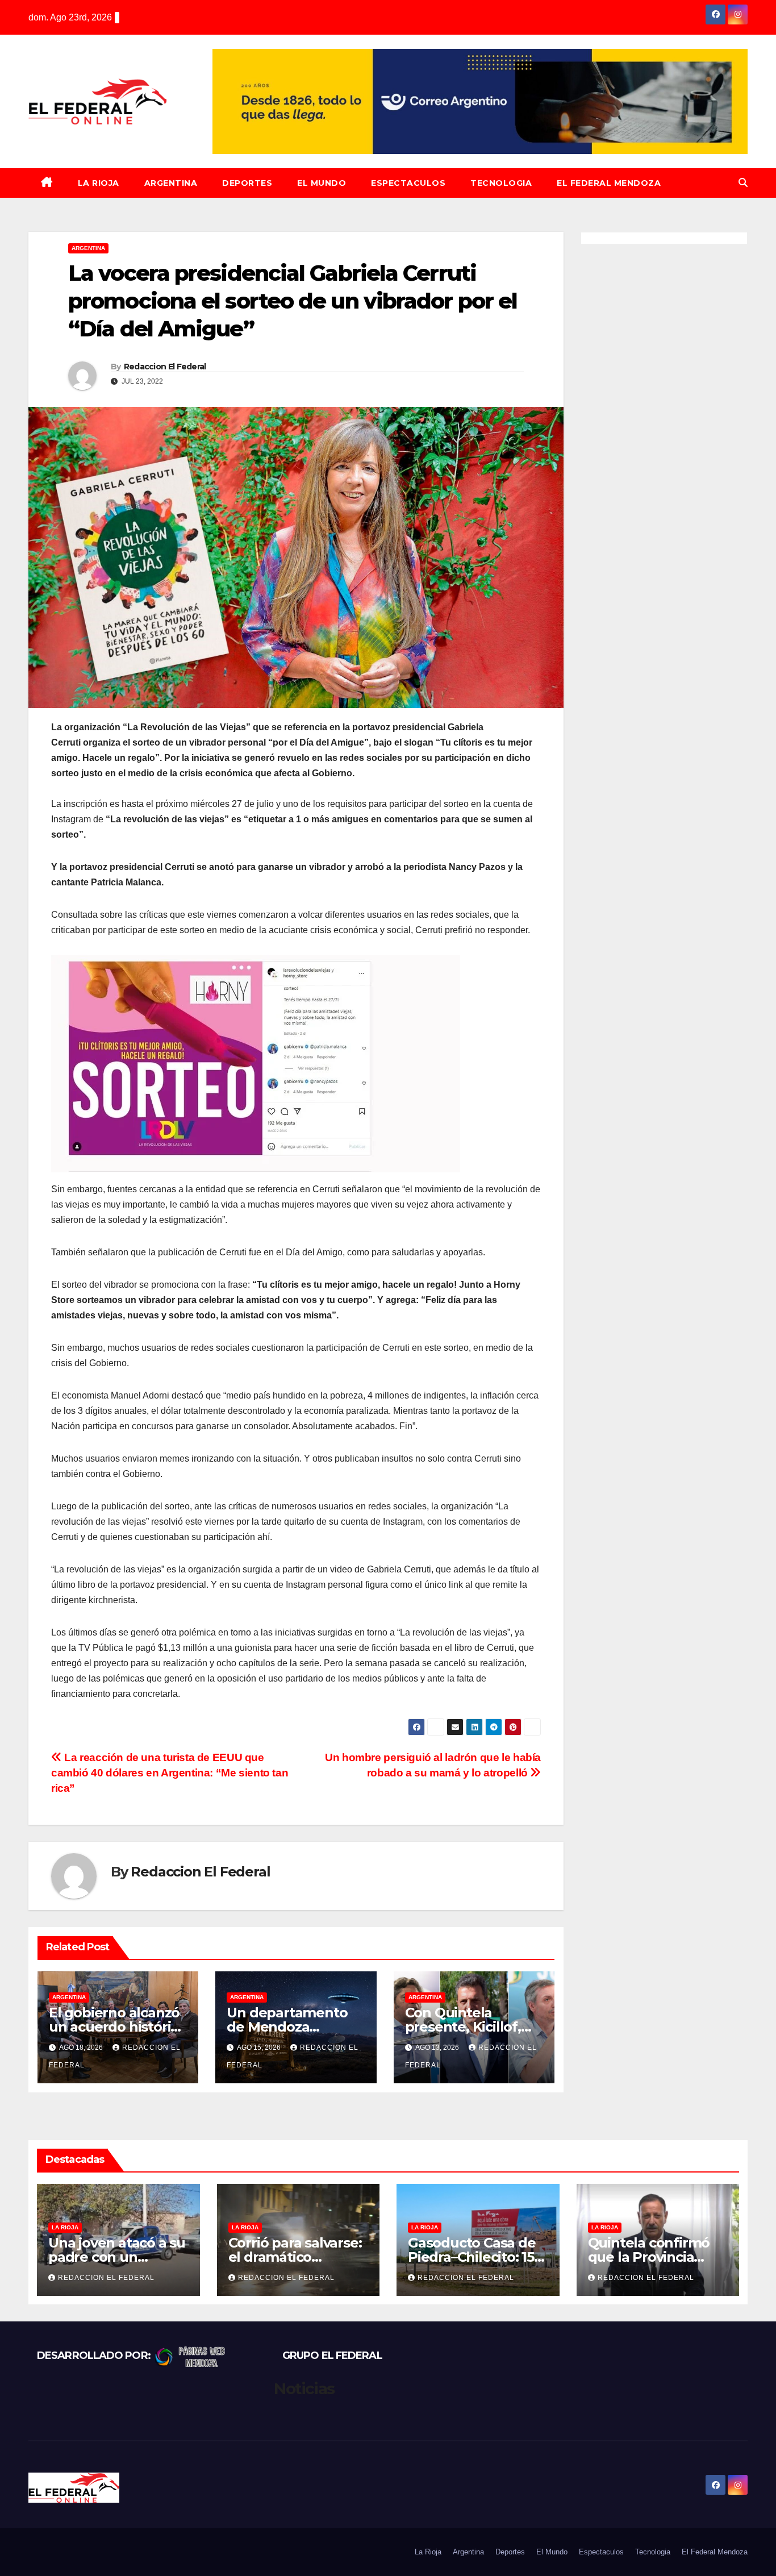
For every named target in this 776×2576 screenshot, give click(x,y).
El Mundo (322, 183)
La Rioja (99, 183)
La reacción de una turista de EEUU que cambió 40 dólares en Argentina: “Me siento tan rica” (170, 1773)
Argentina (171, 183)
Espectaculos (408, 183)
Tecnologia (501, 183)
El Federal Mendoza (609, 183)
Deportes (247, 183)
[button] (743, 183)
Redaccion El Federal (165, 367)
